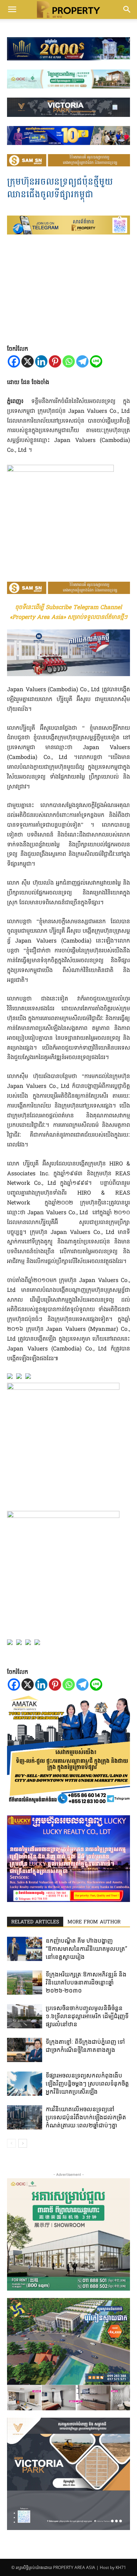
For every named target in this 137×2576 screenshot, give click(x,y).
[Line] (96, 361)
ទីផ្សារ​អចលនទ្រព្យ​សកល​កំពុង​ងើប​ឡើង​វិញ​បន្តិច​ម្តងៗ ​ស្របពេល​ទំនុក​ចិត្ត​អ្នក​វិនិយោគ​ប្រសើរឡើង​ (87, 2083)
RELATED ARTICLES (35, 1922)
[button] (12, 9)
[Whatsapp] (69, 361)
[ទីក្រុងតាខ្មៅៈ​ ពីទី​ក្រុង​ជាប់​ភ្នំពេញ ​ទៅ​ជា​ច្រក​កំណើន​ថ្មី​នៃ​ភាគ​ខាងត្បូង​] (25, 2050)
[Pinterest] (55, 361)
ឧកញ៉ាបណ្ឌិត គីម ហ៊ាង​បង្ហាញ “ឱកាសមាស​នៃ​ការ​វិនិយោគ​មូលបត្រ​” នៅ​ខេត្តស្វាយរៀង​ (86, 1949)
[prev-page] (11, 2143)
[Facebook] (14, 361)
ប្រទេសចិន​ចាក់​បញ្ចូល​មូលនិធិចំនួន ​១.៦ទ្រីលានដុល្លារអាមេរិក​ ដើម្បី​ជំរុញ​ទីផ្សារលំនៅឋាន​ (87, 2016)
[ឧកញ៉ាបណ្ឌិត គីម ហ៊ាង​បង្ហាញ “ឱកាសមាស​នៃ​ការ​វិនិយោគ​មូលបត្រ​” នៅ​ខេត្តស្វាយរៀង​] (25, 1949)
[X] (28, 361)
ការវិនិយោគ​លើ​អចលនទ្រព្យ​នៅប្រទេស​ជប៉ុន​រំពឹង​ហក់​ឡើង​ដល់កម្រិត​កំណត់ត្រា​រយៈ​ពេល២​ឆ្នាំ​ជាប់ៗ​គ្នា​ (86, 2117)
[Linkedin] (41, 361)
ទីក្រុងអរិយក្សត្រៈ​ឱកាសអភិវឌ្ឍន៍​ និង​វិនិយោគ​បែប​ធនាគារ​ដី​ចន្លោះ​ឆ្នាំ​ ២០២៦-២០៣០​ (86, 1982)
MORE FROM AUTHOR (94, 1922)
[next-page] (23, 2143)
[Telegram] (82, 361)
